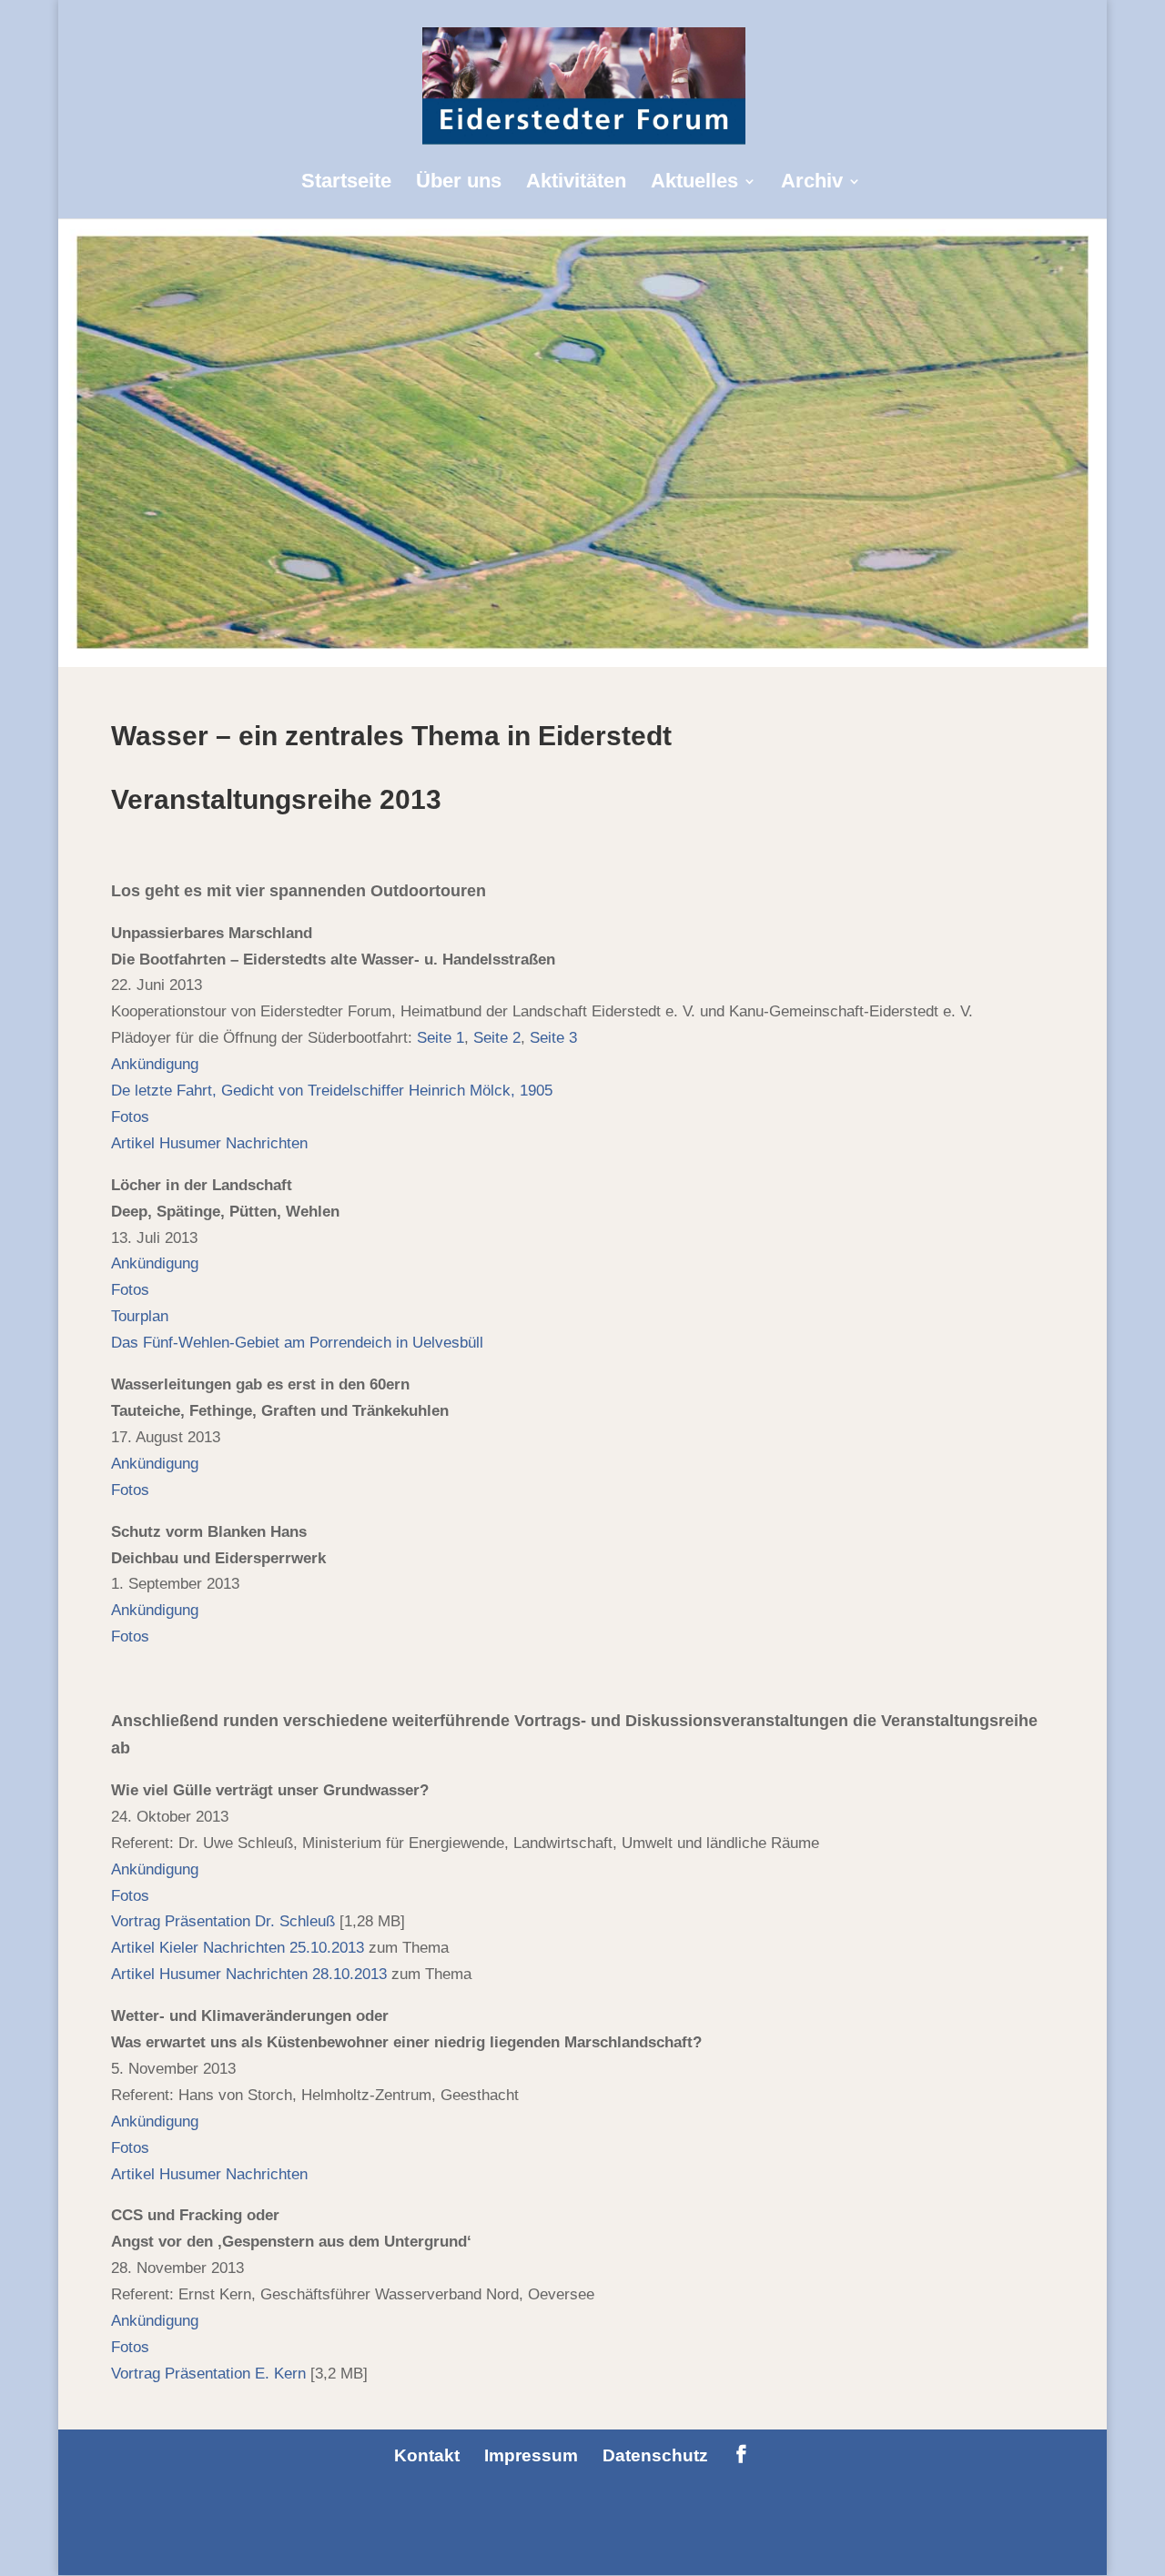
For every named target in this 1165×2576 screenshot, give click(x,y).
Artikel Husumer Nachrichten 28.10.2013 (249, 1974)
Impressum (531, 2455)
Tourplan (140, 1316)
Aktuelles (694, 183)
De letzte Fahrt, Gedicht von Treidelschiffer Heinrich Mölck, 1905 (336, 1091)
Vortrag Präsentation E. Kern (208, 2374)
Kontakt (427, 2455)
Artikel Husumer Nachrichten (209, 1143)
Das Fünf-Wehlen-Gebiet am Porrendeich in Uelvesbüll (297, 1343)
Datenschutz (655, 2455)
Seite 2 (497, 1038)
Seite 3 (553, 1038)
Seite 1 (441, 1038)
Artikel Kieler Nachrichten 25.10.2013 (238, 1948)
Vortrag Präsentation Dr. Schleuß (223, 1921)
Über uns (459, 183)
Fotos (130, 1117)
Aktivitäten (576, 183)
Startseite (346, 183)
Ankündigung (157, 1064)
